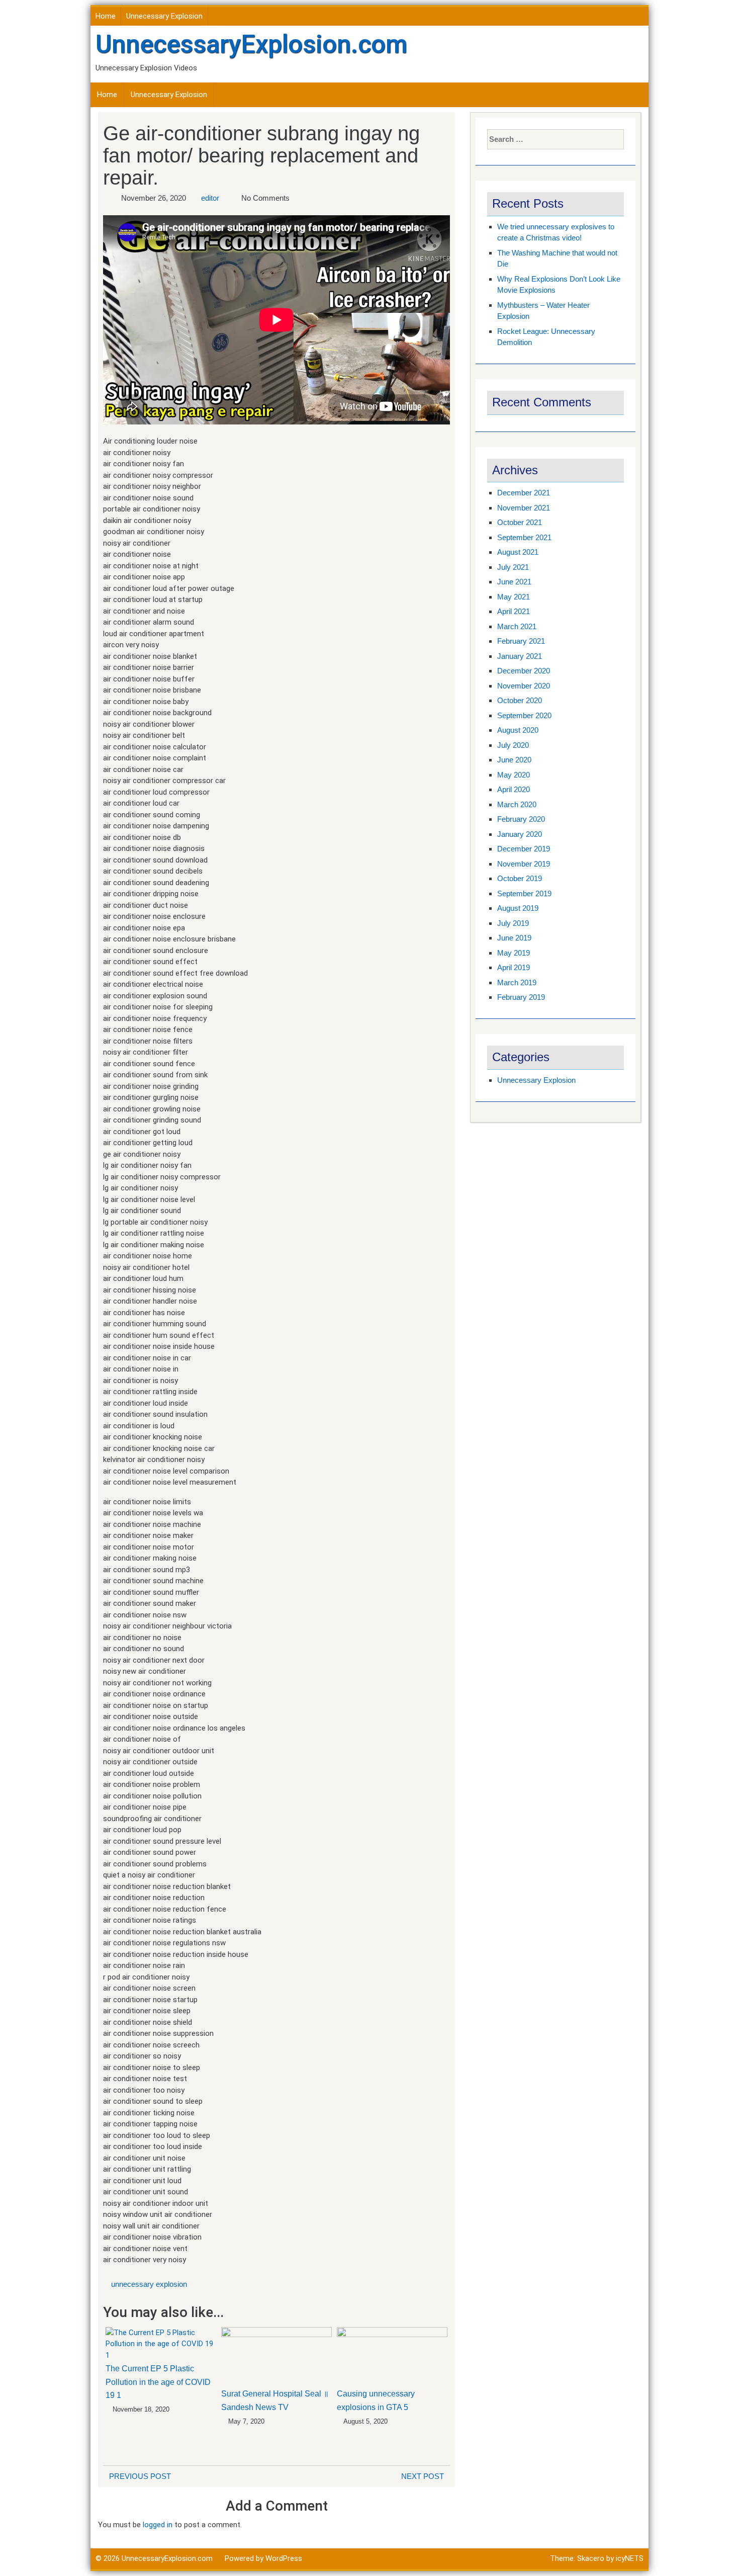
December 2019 (524, 849)
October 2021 (520, 522)
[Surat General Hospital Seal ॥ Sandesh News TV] (276, 2356)
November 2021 (524, 508)
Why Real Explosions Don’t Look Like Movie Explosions (559, 285)
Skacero (591, 2558)
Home (106, 16)
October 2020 (520, 700)
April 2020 (514, 789)
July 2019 (513, 923)
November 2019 (524, 864)
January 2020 (520, 834)
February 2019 (521, 997)
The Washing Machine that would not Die (557, 259)
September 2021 (524, 537)
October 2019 (520, 878)
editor (210, 198)
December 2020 (524, 671)
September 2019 (524, 893)
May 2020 (514, 775)
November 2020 (524, 686)
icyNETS (630, 2558)
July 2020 (513, 745)
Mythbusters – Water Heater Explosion (543, 311)
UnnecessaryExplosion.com (251, 44)
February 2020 (521, 819)
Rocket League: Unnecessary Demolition (546, 337)
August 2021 (518, 552)
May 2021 (514, 597)
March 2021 (517, 626)
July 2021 (513, 567)
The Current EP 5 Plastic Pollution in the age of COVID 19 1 (158, 2382)
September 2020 (524, 715)
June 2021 (514, 582)
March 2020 (517, 804)
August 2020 (518, 730)
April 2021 (514, 611)
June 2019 (514, 938)
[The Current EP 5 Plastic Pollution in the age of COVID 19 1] (161, 2344)
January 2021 (520, 656)
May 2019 (514, 953)
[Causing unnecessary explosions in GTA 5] (392, 2356)
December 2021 (524, 493)
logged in (158, 2525)
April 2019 (514, 967)
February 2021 (521, 641)
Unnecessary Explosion (164, 16)
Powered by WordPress (263, 2558)
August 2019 (518, 908)
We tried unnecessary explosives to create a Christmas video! (556, 232)
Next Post (423, 2476)
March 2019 (517, 982)
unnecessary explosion (149, 2284)
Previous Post (140, 2476)
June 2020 (514, 760)
